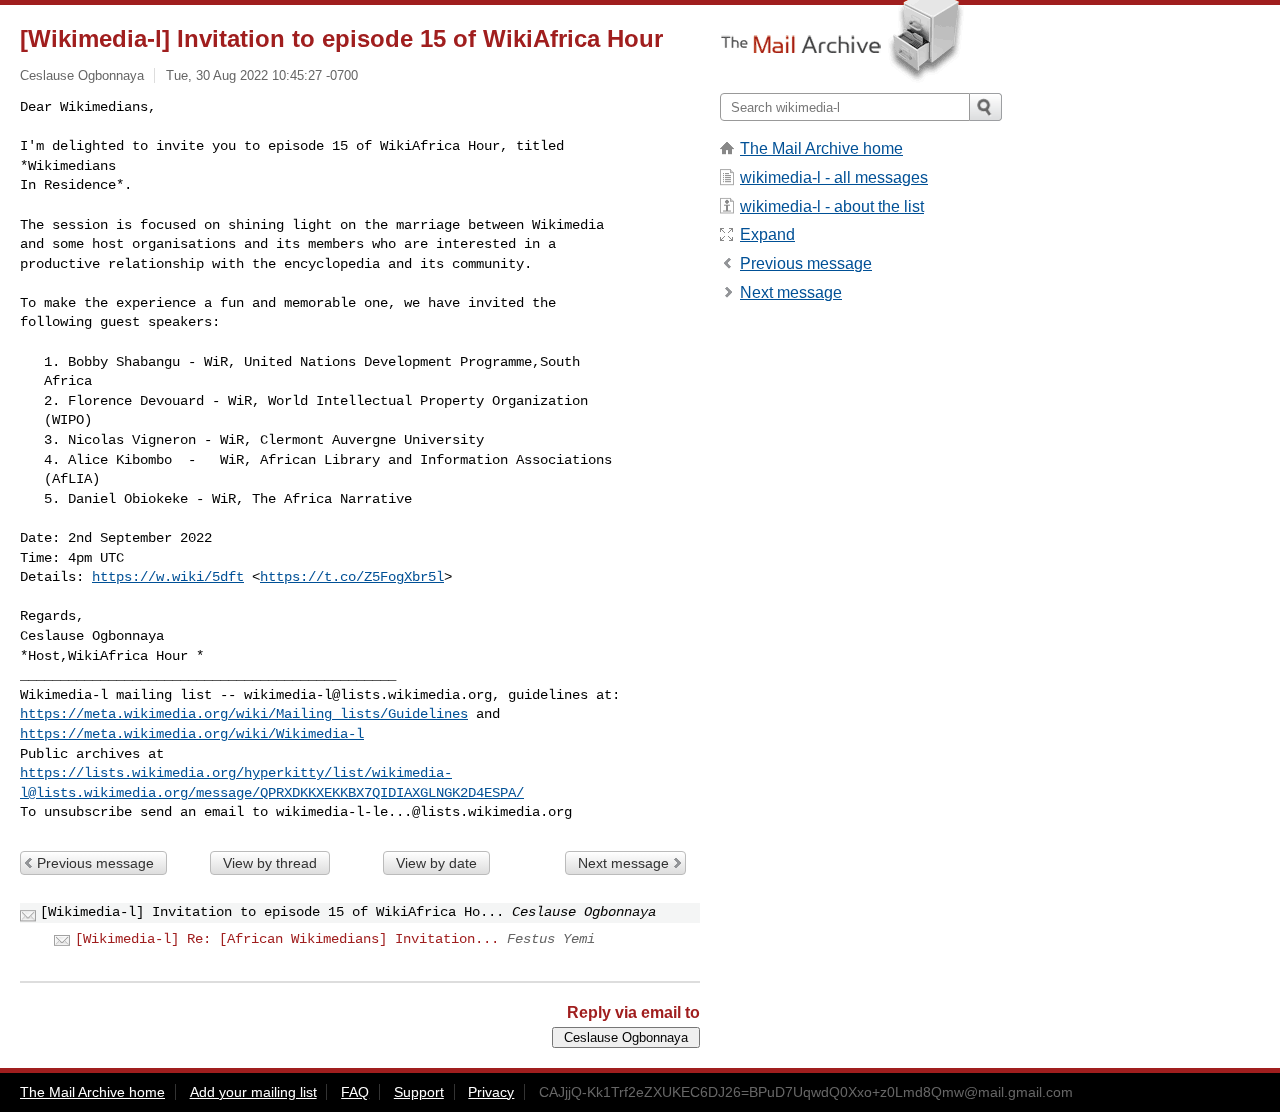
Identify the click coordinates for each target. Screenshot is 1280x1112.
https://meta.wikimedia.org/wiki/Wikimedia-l (192, 734)
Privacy (491, 1092)
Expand (767, 234)
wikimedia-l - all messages (834, 177)
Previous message (95, 863)
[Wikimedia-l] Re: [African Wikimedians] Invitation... (287, 939)
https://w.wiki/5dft (168, 577)
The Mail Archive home (821, 148)
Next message (623, 863)
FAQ (355, 1092)
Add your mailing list (253, 1092)
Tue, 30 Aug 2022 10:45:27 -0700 (262, 75)
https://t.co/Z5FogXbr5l (352, 577)
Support (419, 1092)
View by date (436, 863)
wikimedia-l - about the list (832, 206)
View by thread (270, 863)
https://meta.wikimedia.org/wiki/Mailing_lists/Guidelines (244, 714)
